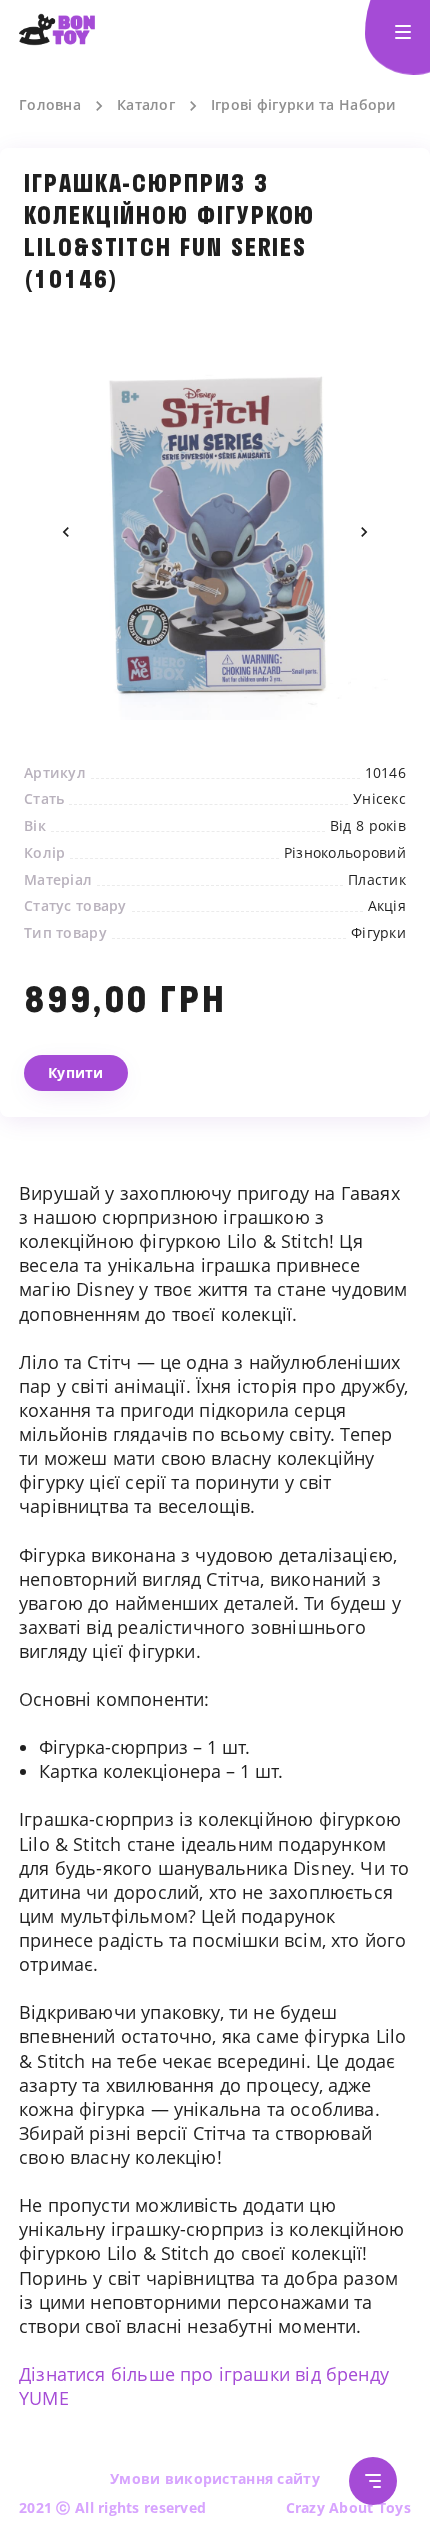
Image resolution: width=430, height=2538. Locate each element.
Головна (50, 105)
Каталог (146, 105)
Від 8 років (368, 826)
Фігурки (378, 933)
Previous (66, 532)
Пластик (377, 880)
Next (364, 532)
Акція (387, 906)
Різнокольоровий (345, 853)
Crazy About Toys (348, 2507)
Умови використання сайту (215, 2478)
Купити (76, 1072)
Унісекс (379, 799)
